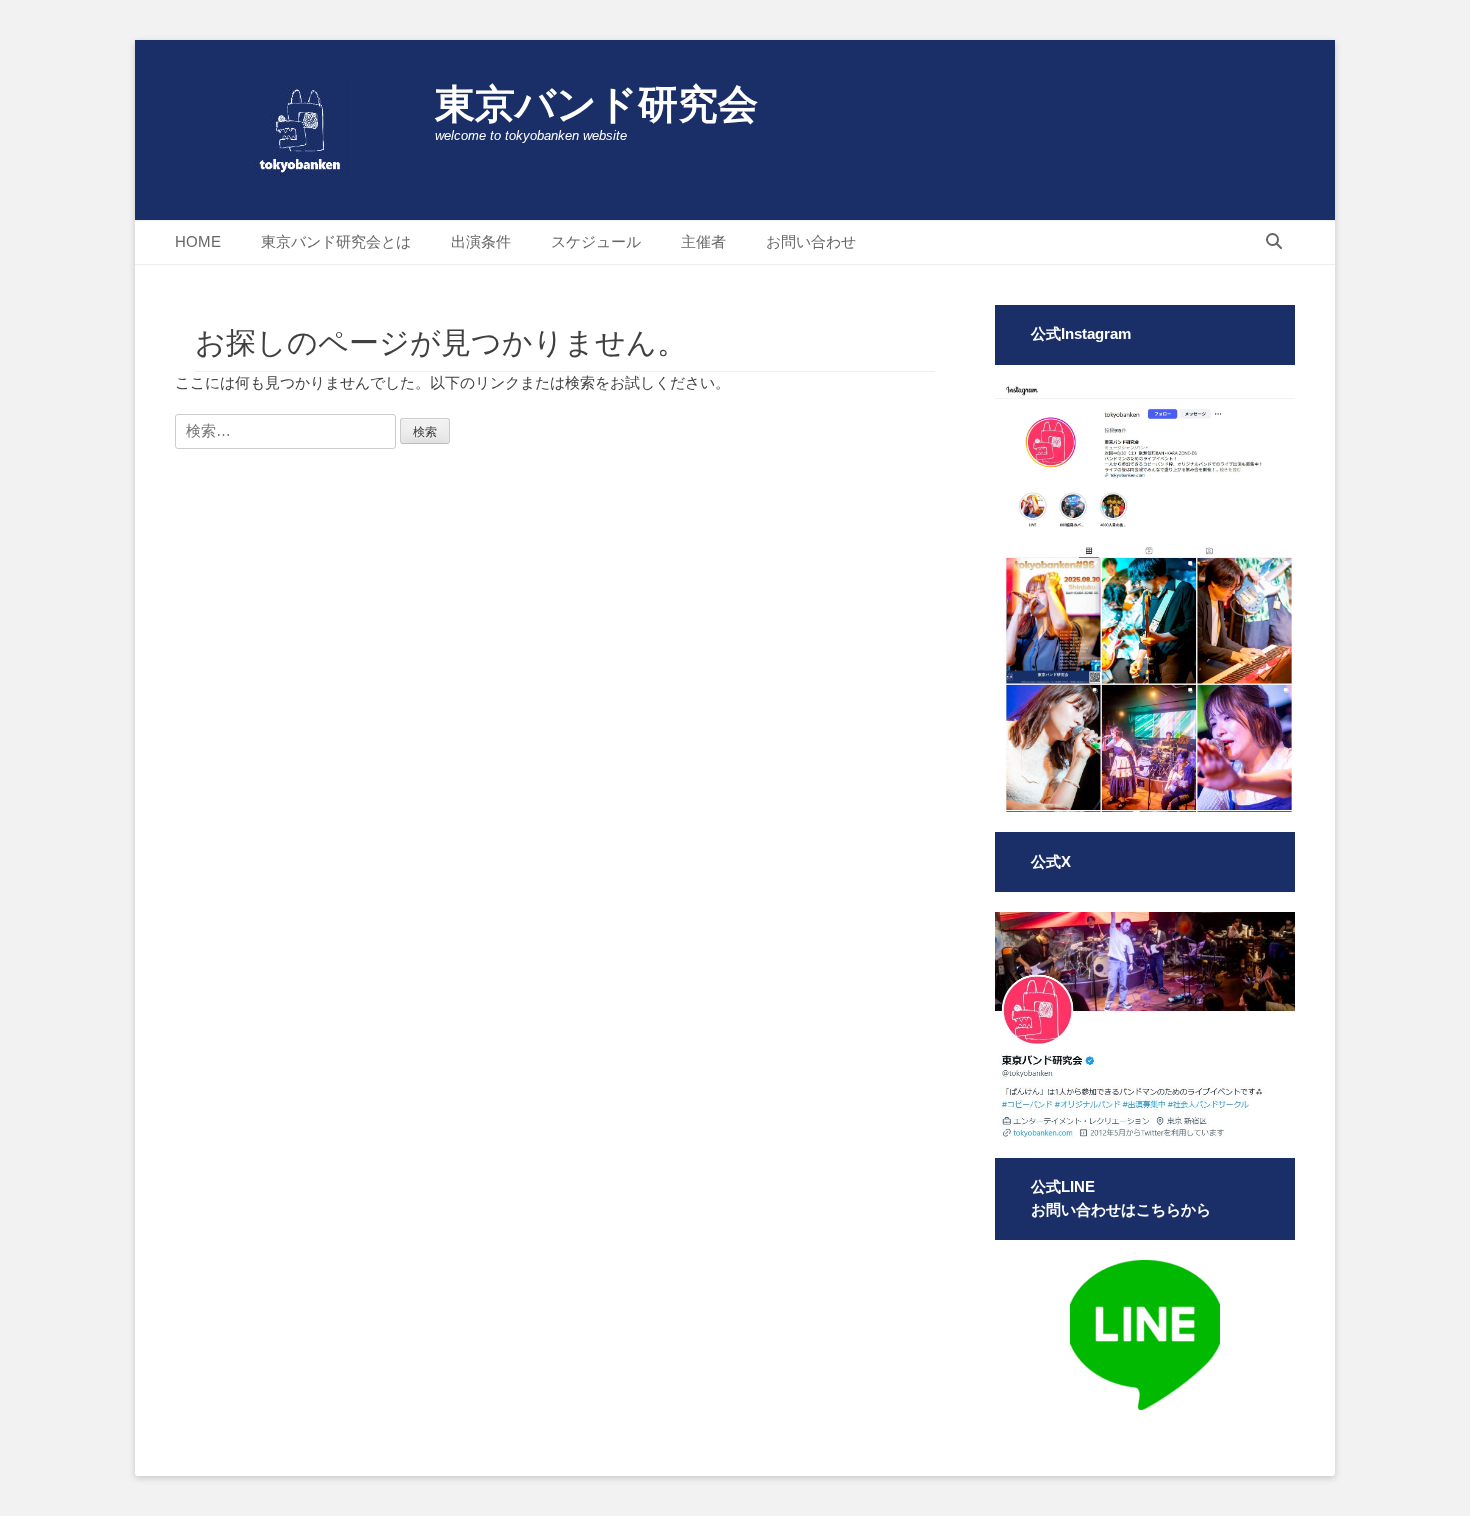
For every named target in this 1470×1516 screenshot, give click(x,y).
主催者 (703, 241)
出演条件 (481, 241)
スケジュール (596, 241)
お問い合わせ (811, 241)
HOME (198, 241)
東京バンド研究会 (596, 104)
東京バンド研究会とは (336, 241)
